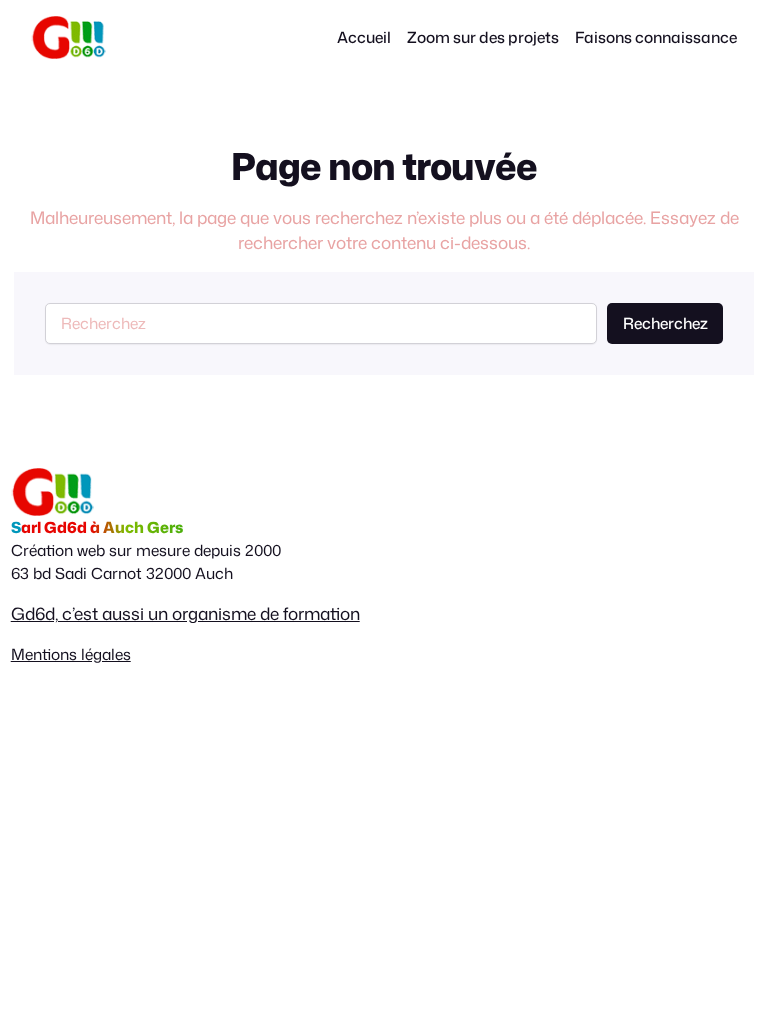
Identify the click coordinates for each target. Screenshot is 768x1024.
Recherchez (665, 323)
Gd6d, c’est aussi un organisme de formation (185, 613)
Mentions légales (71, 654)
